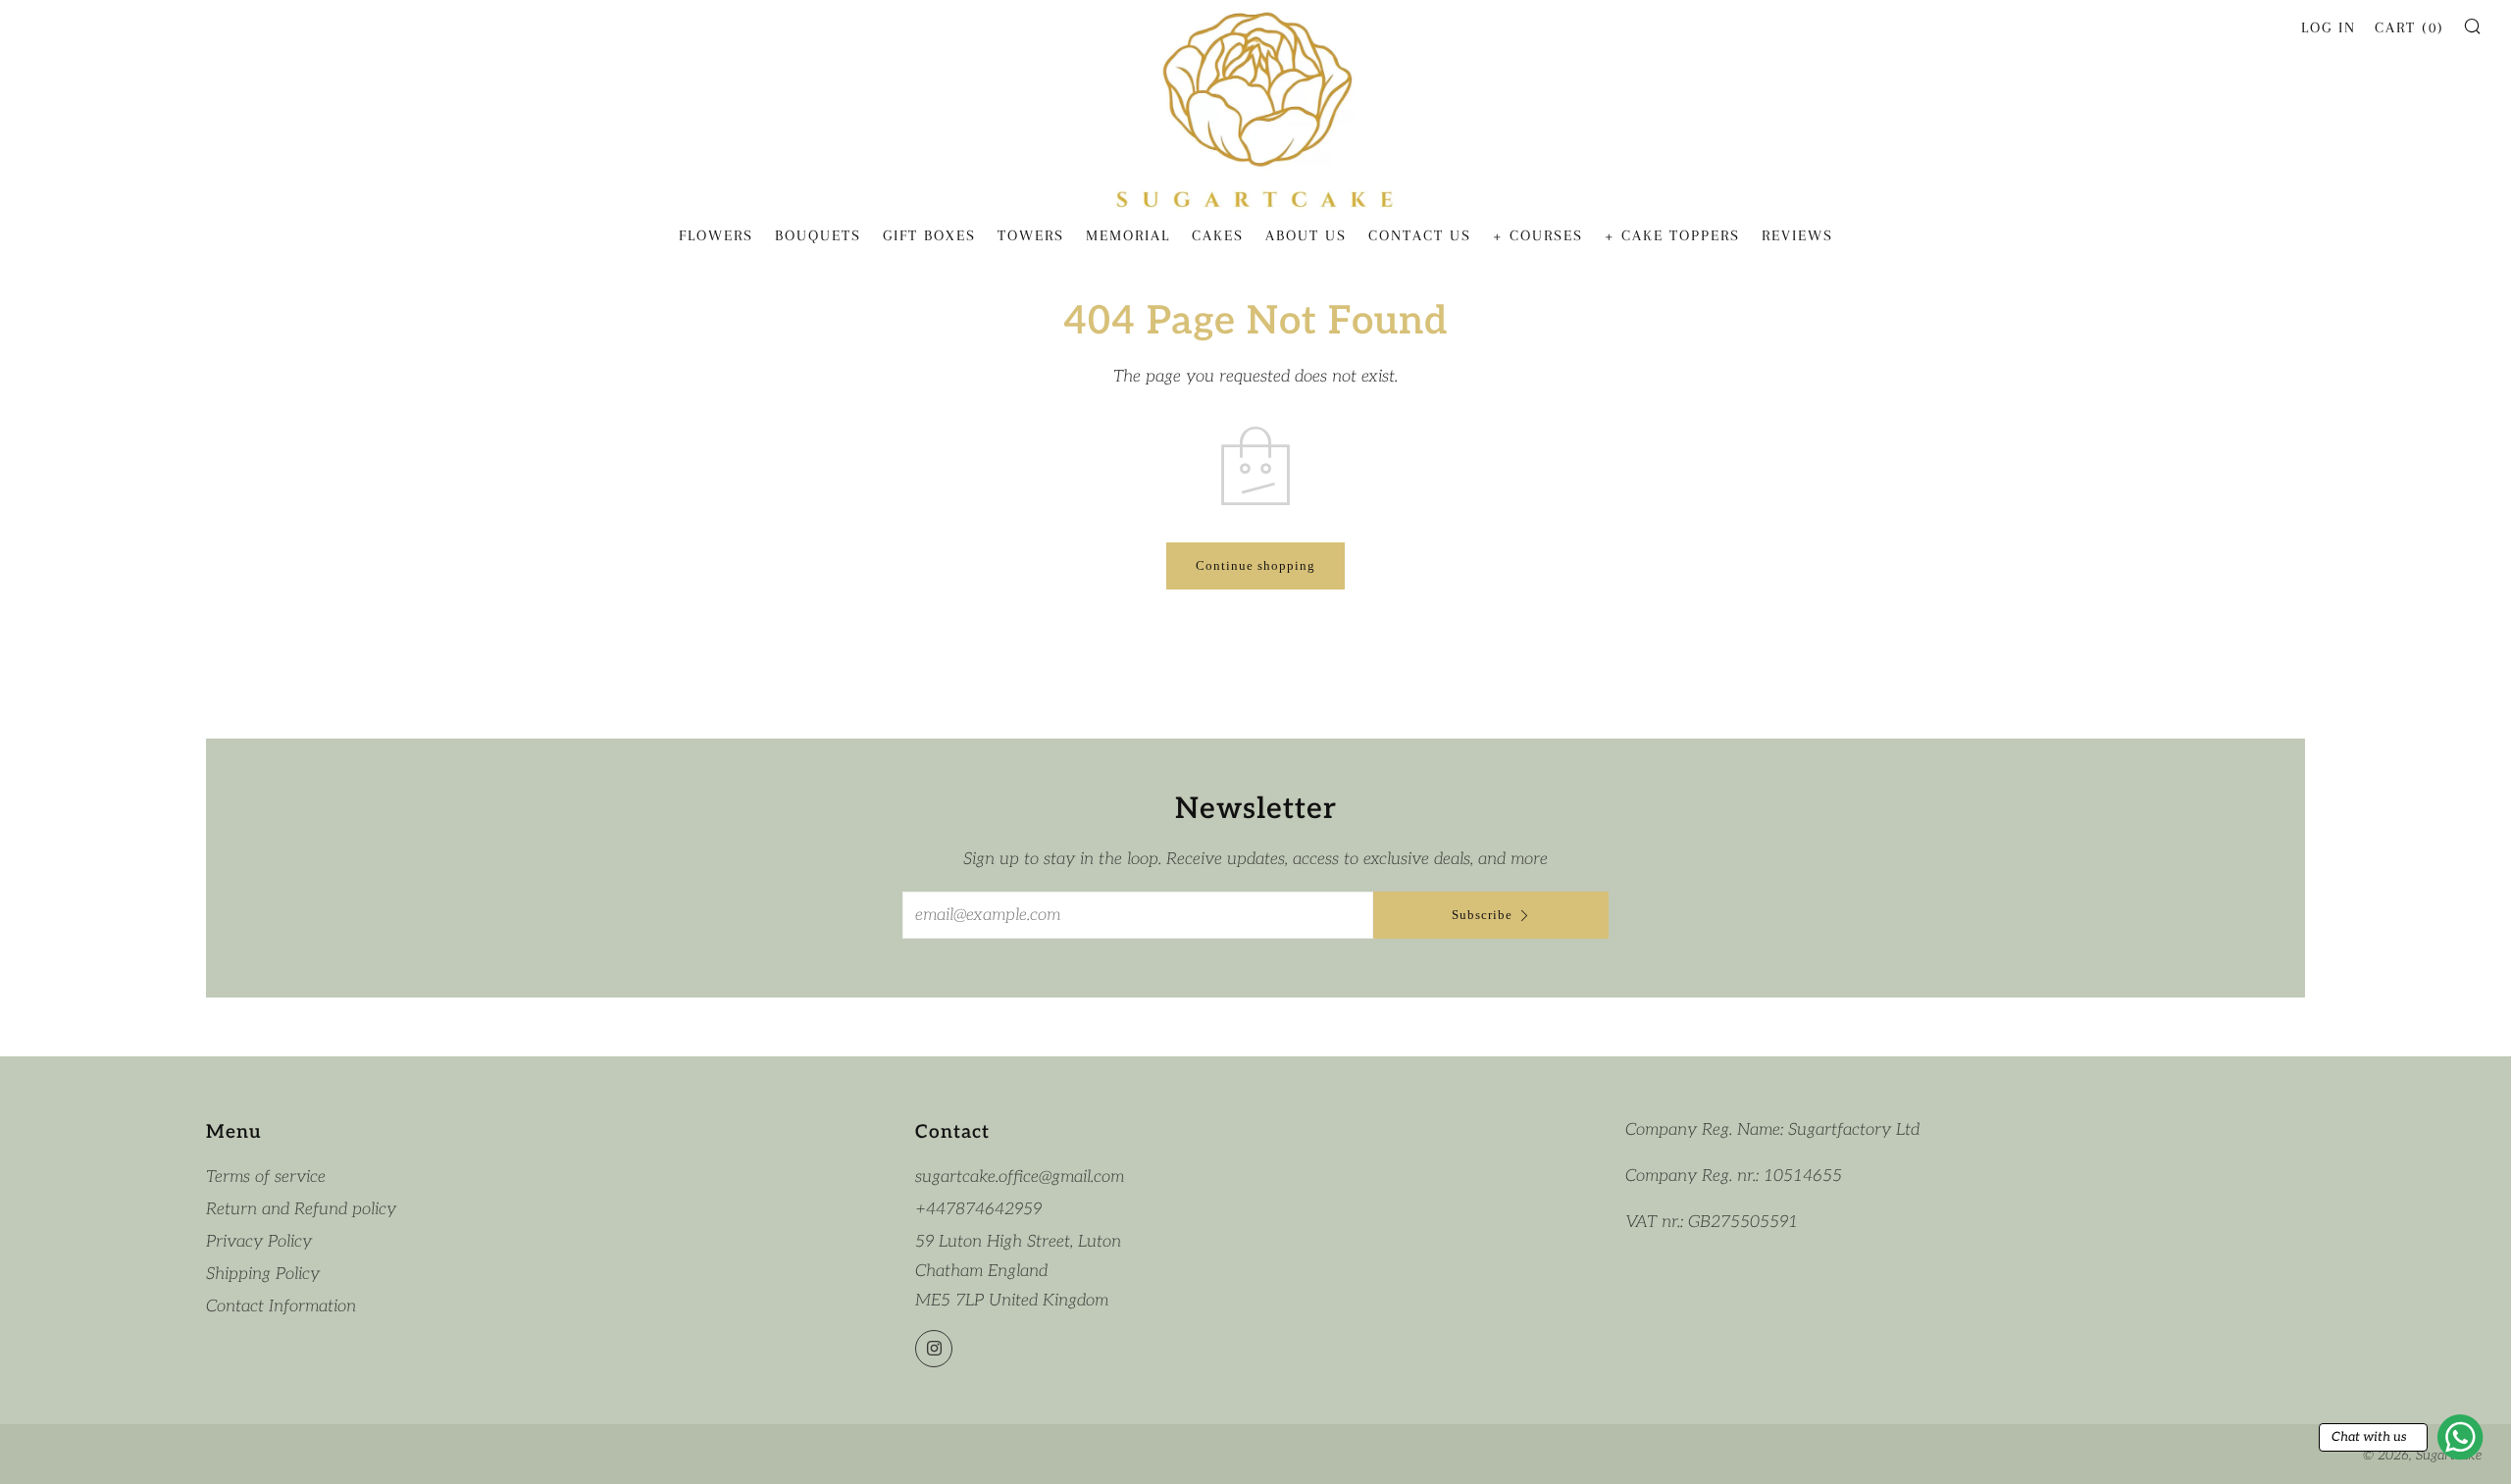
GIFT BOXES (929, 235)
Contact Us (1420, 235)
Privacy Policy (259, 1242)
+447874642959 (978, 1209)
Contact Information (281, 1306)
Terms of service (266, 1177)
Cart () (2409, 27)
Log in (2329, 27)
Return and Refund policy (301, 1209)
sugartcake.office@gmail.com (1020, 1177)
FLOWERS (716, 235)
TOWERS (1031, 235)
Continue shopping (1255, 565)
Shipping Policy (263, 1274)
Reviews (1797, 235)
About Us (1306, 235)
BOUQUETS (818, 235)
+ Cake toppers (1672, 235)
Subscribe (1482, 915)
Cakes (1218, 235)
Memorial (1128, 235)
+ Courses (1538, 235)
